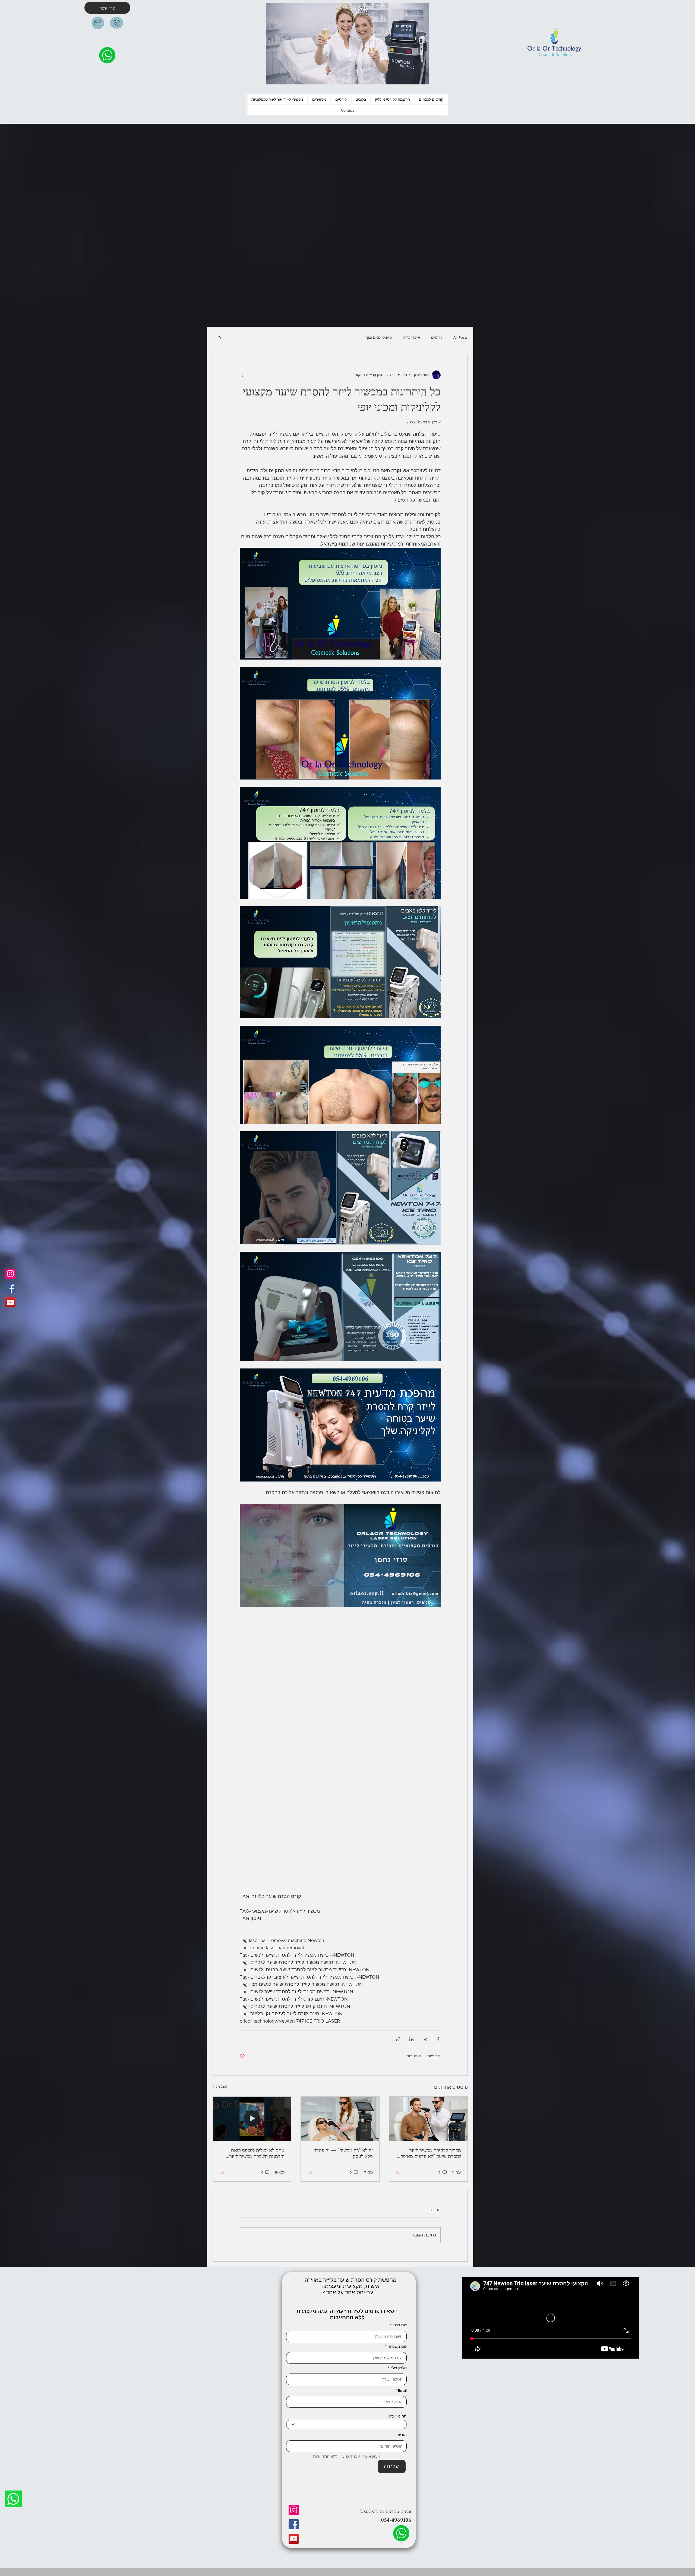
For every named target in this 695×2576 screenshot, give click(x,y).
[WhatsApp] (13, 2499)
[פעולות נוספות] (243, 375)
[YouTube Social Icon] (10, 1302)
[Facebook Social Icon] (10, 1288)
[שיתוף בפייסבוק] (438, 2039)
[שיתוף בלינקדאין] (411, 2039)
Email (402, 2390)
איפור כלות (411, 337)
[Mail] (98, 23)
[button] (431, 99)
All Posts (461, 337)
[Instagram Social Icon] (10, 1274)
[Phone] (117, 23)
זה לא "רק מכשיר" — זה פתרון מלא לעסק (343, 2153)
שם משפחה (397, 2346)
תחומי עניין (398, 2416)
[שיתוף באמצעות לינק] (398, 2039)
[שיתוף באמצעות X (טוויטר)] (425, 2039)
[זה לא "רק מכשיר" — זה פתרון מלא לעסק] (340, 2119)
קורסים (437, 337)
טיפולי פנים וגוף (379, 337)
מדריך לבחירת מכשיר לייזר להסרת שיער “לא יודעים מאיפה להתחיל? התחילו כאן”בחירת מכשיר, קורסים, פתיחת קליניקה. (430, 2153)
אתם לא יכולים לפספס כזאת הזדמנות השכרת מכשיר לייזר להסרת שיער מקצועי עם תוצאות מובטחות (254, 2153)
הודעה (402, 2435)
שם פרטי (399, 2325)
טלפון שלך (399, 2368)
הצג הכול (220, 2086)
